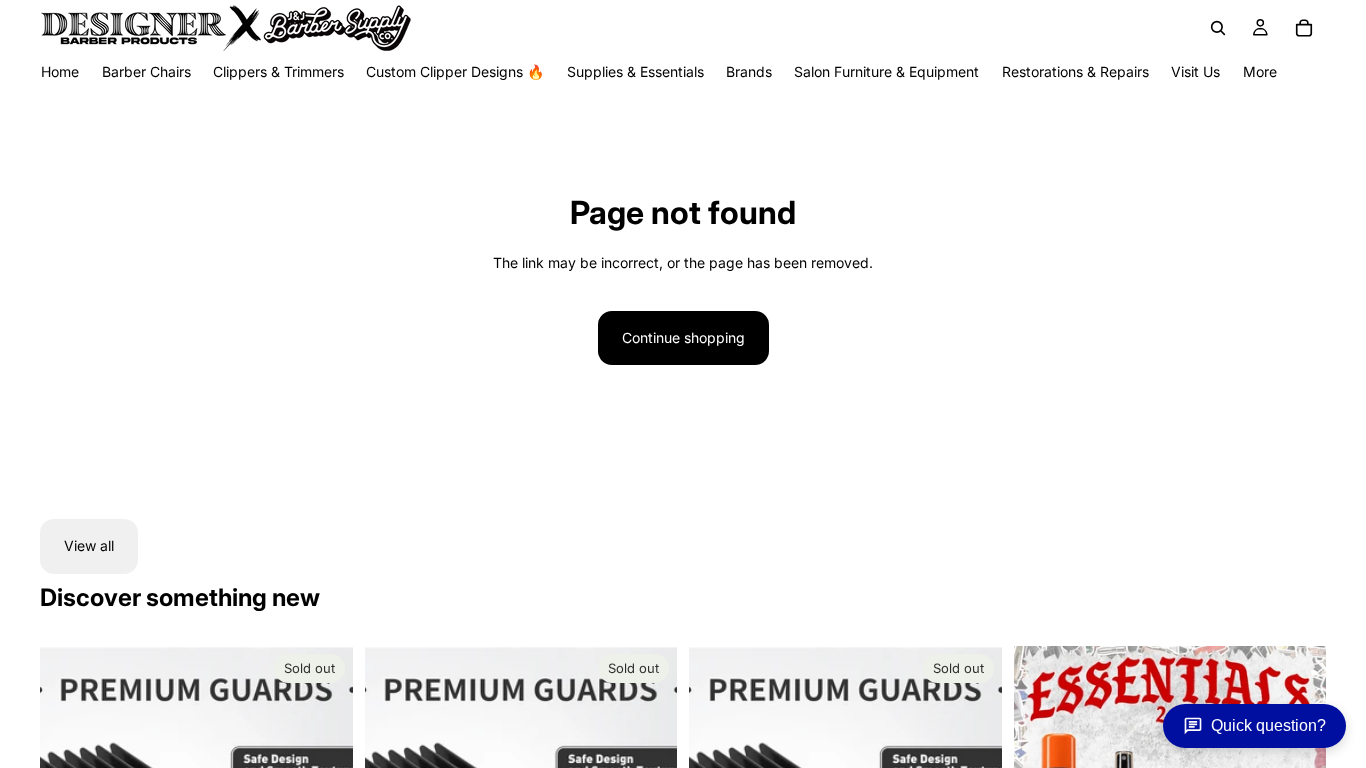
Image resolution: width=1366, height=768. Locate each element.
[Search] (1218, 28)
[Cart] (1304, 28)
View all (89, 545)
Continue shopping (683, 337)
